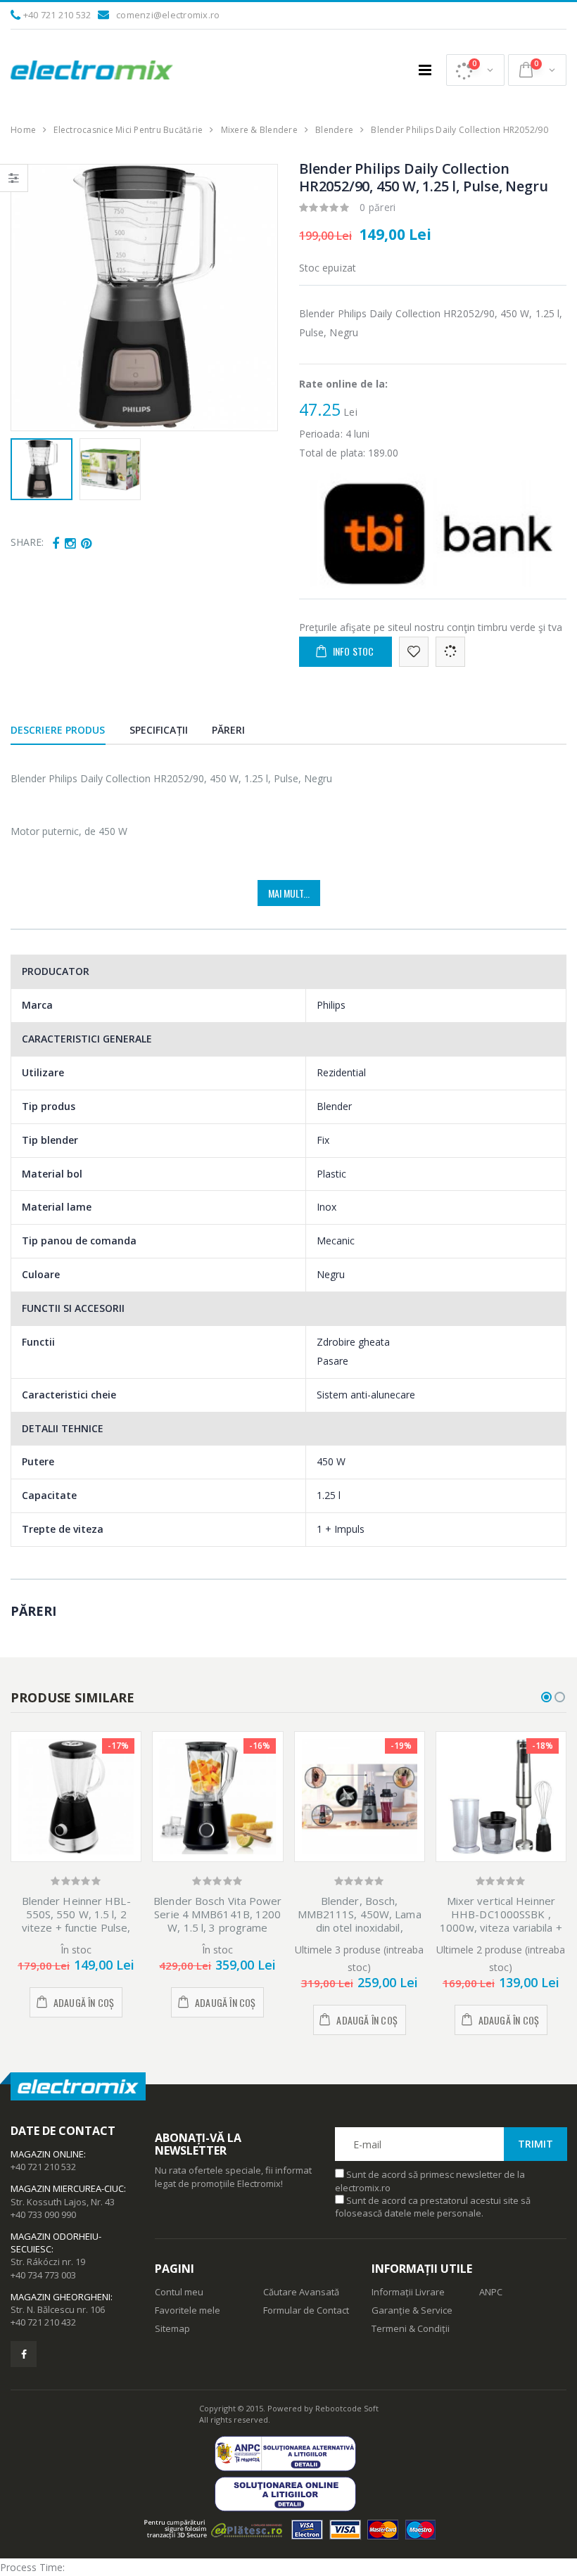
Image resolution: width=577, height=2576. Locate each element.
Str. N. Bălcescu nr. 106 (58, 2309)
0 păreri (378, 207)
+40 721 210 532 (57, 15)
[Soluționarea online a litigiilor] (289, 2494)
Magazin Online (47, 2154)
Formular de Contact (306, 2310)
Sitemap (172, 2328)
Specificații (159, 730)
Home (23, 130)
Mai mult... (289, 893)
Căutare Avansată (301, 2292)
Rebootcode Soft (347, 2408)
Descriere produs (58, 730)
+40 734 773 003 (43, 2275)
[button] (475, 70)
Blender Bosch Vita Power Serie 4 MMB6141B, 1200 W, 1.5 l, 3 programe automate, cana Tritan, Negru (217, 1927)
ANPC (491, 2292)
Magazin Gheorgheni (61, 2297)
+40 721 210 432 (43, 2322)
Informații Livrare (408, 2292)
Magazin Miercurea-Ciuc (67, 2188)
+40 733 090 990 (43, 2214)
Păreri (229, 730)
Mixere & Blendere (259, 130)
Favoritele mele (188, 2310)
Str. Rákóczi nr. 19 (48, 2262)
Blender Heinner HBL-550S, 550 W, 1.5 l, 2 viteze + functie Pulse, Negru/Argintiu (76, 1920)
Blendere (334, 130)
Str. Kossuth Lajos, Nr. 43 (63, 2202)
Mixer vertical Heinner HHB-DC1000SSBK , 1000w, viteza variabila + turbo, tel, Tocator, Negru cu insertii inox (501, 1927)
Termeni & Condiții (411, 2328)
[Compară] (450, 652)
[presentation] (29, 298)
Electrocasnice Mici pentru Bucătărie (128, 130)
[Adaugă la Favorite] (414, 652)
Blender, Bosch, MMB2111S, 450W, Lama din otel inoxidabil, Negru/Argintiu (360, 1920)
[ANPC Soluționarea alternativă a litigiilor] (289, 2453)
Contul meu (179, 2292)
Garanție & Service (412, 2310)
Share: (27, 542)
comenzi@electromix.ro (168, 15)
